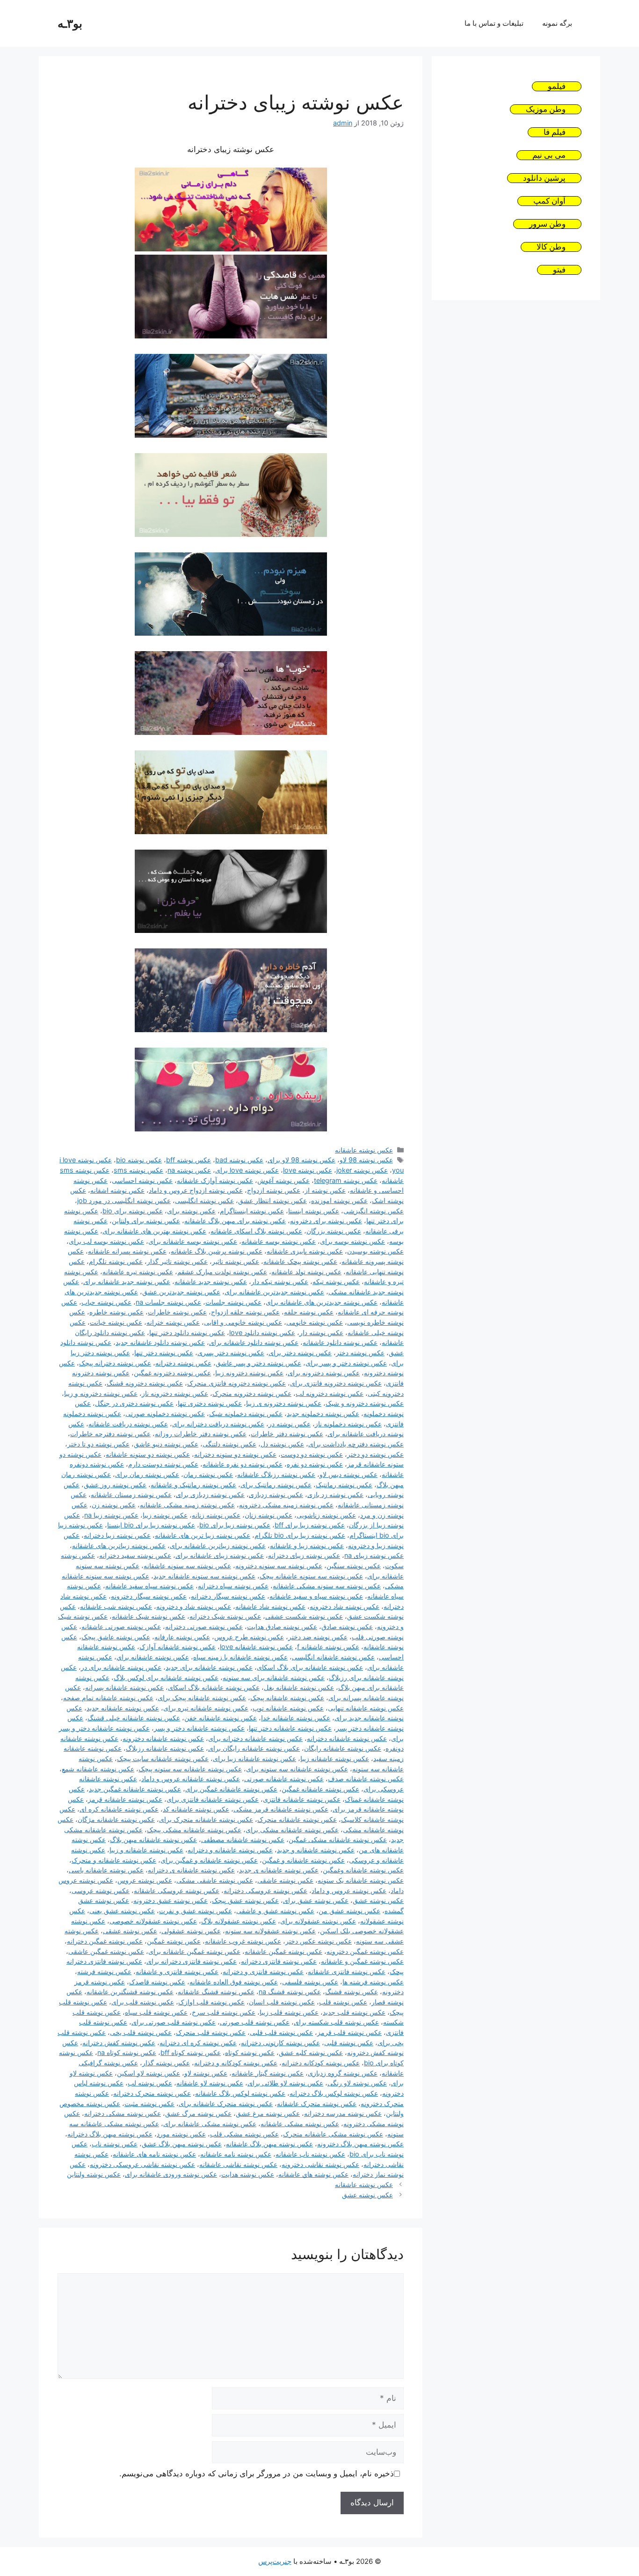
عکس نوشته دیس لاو (349, 1474)
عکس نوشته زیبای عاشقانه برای (220, 1555)
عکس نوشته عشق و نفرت (196, 1911)
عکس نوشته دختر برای (300, 1353)
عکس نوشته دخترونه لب (330, 1393)
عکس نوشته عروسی (101, 1890)
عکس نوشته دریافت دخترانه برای (218, 1424)
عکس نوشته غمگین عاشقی (106, 1951)
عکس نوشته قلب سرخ (224, 2012)
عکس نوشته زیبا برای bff (310, 1525)
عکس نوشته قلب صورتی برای (174, 2022)
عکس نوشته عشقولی (191, 1931)
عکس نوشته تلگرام (116, 1261)
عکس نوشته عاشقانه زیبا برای (254, 1758)
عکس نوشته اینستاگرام (252, 1211)
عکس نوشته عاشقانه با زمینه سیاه (240, 1657)
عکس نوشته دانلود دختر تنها (187, 1332)
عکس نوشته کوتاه (250, 2052)
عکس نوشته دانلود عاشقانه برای (254, 1342)
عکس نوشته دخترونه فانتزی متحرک (236, 1383)
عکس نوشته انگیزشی (374, 1211)
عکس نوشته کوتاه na (127, 2052)
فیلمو (557, 86)
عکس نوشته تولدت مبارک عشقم (222, 1272)
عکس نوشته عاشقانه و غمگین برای (209, 1860)
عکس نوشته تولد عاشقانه (306, 1272)
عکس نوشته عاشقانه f (328, 1647)
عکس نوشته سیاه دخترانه (233, 1586)
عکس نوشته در (290, 1424)
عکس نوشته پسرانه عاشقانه (127, 1251)
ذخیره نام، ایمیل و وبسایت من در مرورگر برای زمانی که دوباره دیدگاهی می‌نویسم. (257, 2473)
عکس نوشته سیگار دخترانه (228, 1596)
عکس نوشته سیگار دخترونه (149, 1596)
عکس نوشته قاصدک (157, 1982)
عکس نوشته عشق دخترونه (171, 1900)
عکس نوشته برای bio (133, 1211)
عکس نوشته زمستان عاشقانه (131, 1494)
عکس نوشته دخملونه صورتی (165, 1413)
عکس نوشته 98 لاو (366, 1160)
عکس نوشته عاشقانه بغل (299, 1687)
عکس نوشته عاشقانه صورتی (284, 1779)
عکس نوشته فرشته (104, 1971)
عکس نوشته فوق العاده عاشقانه (234, 1982)
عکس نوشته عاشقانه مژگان (116, 1819)
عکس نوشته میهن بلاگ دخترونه (360, 2144)
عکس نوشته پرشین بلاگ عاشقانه (217, 1251)
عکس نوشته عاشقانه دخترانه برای (255, 1738)
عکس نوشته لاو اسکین (149, 2073)
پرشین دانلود (544, 178)
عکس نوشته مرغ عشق (268, 2113)
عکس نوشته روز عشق (115, 1485)
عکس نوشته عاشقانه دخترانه (347, 1738)
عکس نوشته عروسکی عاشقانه (177, 1890)
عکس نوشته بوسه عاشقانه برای (193, 1241)
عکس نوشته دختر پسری (231, 1353)
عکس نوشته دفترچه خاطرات (110, 1434)
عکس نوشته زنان (269, 1515)
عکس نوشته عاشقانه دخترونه (163, 1738)
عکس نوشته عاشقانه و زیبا (146, 1850)
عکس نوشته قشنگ (352, 1992)
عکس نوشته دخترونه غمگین (172, 1373)
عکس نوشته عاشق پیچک (116, 1637)
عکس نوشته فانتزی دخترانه (279, 1961)
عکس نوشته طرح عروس (249, 1637)
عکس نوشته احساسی (142, 1180)
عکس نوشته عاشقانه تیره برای (206, 1708)
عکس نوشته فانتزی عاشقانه (347, 1971)
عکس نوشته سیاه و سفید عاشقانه (316, 1596)
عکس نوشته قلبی (349, 2043)
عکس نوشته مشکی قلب (244, 2134)
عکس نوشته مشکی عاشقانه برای (210, 2124)
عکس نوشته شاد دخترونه (345, 1606)
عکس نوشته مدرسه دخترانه (343, 2113)
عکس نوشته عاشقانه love (256, 1647)
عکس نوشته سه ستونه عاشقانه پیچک (311, 1576)
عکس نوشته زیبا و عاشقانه (307, 1545)
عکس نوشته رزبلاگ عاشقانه (276, 1474)
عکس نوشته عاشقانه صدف (366, 1779)
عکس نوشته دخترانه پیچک (115, 1363)
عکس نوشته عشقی (130, 1931)
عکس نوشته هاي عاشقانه (313, 2174)
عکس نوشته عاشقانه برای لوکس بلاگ (166, 1677)
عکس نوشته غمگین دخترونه (365, 1951)
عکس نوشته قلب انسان (282, 2002)
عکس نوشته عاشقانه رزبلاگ (165, 1748)
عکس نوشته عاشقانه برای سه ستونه (274, 1677)
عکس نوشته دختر (360, 1353)
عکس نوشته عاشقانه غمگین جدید (135, 1789)
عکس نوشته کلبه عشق (311, 2052)
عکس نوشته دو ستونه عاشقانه (148, 1454)
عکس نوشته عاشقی (285, 1880)
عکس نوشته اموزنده (339, 1200)
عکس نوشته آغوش (283, 1180)
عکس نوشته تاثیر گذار (177, 1261)
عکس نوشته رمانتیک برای (276, 1485)
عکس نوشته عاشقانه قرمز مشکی (281, 1809)
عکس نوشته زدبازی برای (210, 1494)
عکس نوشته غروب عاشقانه (243, 1941)
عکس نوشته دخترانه (183, 1363)
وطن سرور (547, 224)
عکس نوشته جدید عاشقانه (211, 1281)
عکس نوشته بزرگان (334, 1231)
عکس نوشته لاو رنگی (357, 2083)
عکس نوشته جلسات (233, 1302)
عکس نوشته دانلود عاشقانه (340, 1342)
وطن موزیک (546, 109)
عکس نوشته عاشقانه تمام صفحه (108, 1698)
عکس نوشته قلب (343, 2002)
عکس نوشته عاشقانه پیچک (287, 1698)
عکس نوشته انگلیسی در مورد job (124, 1200)
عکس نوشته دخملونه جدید (323, 1413)
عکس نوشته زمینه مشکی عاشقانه (187, 1505)
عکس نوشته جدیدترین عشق (181, 1292)
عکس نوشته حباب (106, 1302)
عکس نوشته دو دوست (312, 1454)
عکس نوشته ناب (115, 2144)
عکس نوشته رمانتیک (344, 1485)
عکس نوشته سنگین (354, 1566)
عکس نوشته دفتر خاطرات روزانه (201, 1434)
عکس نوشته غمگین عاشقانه (283, 1951)
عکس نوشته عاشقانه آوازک (178, 1647)
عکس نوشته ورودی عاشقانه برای (171, 2174)
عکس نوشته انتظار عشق (272, 1200)
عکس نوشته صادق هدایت (282, 1626)
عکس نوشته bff (189, 1160)
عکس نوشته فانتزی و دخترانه (263, 1971)
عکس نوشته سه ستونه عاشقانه (187, 1566)
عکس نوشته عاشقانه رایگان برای (254, 1748)
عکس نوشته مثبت (149, 2103)
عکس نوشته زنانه (216, 1515)
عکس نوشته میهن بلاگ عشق (182, 2144)
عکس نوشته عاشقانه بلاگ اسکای (214, 1687)
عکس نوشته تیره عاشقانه (138, 1272)
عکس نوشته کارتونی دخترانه (280, 2043)
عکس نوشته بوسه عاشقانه (279, 1241)
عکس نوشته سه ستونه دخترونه (279, 1566)
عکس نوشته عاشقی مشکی (215, 1880)
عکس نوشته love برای (247, 1170)
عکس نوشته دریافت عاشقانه (128, 1424)
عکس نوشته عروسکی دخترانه (265, 1890)
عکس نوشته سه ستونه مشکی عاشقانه (327, 1586)
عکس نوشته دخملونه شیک (246, 1413)
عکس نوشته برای (191, 1211)
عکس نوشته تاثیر (236, 1261)
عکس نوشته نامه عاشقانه (236, 2154)
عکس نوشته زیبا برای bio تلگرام (300, 1535)
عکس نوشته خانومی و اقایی (243, 1322)
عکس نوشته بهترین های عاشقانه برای (154, 1231)
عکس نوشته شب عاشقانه (116, 1606)
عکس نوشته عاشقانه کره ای (119, 1809)
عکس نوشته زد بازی (335, 1494)
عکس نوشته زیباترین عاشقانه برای (218, 1545)
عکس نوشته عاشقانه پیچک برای (202, 1698)
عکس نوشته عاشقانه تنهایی (366, 1708)
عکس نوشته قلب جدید (354, 2012)
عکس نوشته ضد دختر (318, 1637)
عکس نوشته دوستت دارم (163, 1464)
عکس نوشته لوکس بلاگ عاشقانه (240, 2093)
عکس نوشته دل (282, 1444)
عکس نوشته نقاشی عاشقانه (238, 2164)
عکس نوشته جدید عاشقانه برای (127, 1281)
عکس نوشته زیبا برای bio (235, 1525)
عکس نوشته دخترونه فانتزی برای (336, 1383)
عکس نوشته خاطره (116, 1312)
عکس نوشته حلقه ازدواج (245, 1312)
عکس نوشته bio (139, 1160)
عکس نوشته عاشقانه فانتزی (302, 1799)
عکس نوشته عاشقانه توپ (288, 1708)
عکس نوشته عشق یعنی (122, 1911)
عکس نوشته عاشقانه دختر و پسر (199, 1728)
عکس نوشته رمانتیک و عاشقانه (193, 1485)
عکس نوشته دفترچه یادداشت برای (356, 1444)
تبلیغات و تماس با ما (494, 23)
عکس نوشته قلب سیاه (156, 2012)
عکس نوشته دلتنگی (229, 1444)
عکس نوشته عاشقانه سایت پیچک (163, 1758)
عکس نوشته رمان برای (147, 1474)
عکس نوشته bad (239, 1160)
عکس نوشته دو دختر (375, 1454)
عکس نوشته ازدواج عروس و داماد (196, 1190)
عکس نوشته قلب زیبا (289, 2012)
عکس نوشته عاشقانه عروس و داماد (191, 1779)
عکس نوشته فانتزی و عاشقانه (177, 1971)
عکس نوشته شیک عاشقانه (149, 1616)
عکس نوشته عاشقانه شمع (98, 1769)
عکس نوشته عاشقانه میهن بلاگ (153, 1839)
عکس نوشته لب (150, 2083)
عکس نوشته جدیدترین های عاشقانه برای (322, 1302)
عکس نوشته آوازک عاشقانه (215, 1180)
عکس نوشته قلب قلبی (281, 2032)
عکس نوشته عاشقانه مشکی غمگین (338, 1839)
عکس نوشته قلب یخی (141, 2032)
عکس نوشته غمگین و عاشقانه (362, 1961)
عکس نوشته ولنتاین (94, 2174)
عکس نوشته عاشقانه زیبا (335, 1758)
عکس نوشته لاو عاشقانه (210, 2083)
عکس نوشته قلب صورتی (255, 2022)
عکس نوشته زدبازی (276, 1494)
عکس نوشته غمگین (174, 1941)
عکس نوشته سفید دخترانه (135, 1555)
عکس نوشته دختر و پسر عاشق (258, 1363)
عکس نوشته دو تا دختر (98, 1444)
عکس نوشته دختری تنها (210, 1403)
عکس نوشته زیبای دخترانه (304, 1555)
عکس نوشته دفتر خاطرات (287, 1434)
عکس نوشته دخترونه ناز (175, 1393)
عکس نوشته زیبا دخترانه (117, 1535)
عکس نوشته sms (138, 1170)
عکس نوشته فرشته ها (373, 1982)
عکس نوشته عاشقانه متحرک (297, 1819)
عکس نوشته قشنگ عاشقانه (216, 1992)
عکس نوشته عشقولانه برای (318, 1921)
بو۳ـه (70, 23)
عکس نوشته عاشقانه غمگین (320, 1789)
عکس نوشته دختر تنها (164, 1353)
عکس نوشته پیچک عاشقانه (300, 1261)
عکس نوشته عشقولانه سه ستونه (270, 1931)
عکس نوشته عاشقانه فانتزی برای (213, 1799)
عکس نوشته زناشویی (326, 1515)
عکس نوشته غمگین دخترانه (105, 1941)
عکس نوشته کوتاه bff (191, 2052)
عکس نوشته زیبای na (374, 1555)
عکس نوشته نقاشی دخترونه (320, 2164)
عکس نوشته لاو (206, 2073)
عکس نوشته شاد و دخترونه (194, 1606)
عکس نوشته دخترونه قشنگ (145, 1383)
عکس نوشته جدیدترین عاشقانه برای (274, 1292)
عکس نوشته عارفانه (182, 1637)
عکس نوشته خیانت (116, 1322)
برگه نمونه (557, 23)
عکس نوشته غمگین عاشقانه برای (194, 1951)
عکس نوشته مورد (181, 2134)
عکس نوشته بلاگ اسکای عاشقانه (256, 1231)
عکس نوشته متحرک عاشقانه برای (226, 2103)
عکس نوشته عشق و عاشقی (275, 1911)
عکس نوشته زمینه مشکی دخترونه (286, 1505)
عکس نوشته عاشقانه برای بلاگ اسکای (310, 1667)
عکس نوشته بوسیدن (375, 1251)
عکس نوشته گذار (166, 2063)
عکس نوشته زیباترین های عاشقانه (119, 1545)
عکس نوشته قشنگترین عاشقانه (130, 1992)
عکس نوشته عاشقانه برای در (121, 1667)
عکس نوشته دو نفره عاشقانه (243, 1464)
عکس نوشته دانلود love (262, 1332)
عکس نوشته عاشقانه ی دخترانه (191, 1870)
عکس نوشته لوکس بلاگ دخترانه (334, 2093)
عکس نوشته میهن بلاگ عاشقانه (269, 2144)
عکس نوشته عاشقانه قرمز (125, 1799)
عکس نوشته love (308, 1170)
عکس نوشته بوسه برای (352, 1241)
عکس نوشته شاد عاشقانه (270, 1606)
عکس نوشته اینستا (314, 1211)
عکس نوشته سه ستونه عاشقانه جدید (204, 1576)
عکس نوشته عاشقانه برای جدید (209, 1667)
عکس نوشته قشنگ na (290, 1992)
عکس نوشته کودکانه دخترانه (321, 2063)
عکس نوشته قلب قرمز (349, 2032)
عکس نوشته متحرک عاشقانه (317, 2103)
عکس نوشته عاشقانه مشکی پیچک (194, 1830)
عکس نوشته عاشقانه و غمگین (303, 1860)
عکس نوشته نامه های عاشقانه (154, 2154)
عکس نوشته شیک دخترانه (225, 1616)
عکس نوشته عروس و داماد (349, 1890)
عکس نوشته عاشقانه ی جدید (279, 1870)
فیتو (559, 270)
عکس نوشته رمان (208, 1474)
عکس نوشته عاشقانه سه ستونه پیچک (190, 1769)
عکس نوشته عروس (145, 1880)
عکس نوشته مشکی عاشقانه (300, 2124)
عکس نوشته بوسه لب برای (106, 1241)
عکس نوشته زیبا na (111, 1515)
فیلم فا (555, 132)
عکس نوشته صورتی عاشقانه (121, 1626)
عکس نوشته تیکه (336, 1281)
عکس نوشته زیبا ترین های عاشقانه (203, 1535)
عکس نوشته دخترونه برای (324, 1373)
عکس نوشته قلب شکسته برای (336, 2022)
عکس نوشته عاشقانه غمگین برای (231, 1789)
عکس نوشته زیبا (165, 1515)
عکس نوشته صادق (347, 1626)
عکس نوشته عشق (378, 1900)
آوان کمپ (549, 201)
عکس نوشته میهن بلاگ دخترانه (110, 2134)
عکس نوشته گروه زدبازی (343, 2073)
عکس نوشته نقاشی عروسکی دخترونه (142, 2164)
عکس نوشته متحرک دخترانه (152, 2093)
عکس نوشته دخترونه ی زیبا (284, 1403)
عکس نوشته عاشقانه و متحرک (114, 1860)
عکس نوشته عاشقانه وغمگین (363, 1870)
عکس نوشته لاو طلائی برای (285, 2083)
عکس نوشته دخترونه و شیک (365, 1403)
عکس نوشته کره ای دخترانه (198, 2043)
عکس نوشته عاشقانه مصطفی (243, 1839)
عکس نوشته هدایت (248, 2174)
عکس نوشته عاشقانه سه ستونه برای (297, 1769)
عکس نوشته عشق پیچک (245, 1900)
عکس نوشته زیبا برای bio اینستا (151, 1525)
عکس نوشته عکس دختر (319, 1941)
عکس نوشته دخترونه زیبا (249, 1373)
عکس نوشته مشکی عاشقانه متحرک (333, 2134)
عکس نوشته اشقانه (117, 1190)
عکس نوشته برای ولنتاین (146, 1221)
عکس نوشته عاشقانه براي (153, 1657)
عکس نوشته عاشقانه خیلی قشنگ (134, 1718)
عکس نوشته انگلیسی (204, 1200)
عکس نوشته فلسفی (310, 1982)
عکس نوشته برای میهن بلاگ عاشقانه (235, 1221)
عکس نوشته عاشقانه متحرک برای (206, 1819)
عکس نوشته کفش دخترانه (119, 2043)
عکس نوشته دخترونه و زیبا (101, 1393)
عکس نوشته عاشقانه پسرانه (124, 1687)
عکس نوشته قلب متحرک (211, 2032)
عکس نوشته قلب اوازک (211, 2002)
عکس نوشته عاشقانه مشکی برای (292, 1830)
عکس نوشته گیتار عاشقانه (268, 2073)
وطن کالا (551, 247)
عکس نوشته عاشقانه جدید (123, 1708)
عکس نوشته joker (362, 1170)
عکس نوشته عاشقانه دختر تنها (290, 1728)
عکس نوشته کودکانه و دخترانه (236, 2063)
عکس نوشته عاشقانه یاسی (106, 1870)
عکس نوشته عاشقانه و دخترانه (230, 1850)
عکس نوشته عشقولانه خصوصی (153, 1921)
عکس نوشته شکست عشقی (304, 1616)
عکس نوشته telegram (346, 1180)
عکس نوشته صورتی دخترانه (204, 1626)
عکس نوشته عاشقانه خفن (221, 1718)
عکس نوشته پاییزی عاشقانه (305, 1251)
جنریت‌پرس (275, 2561)
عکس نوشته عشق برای (316, 1900)
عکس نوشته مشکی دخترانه (123, 2113)
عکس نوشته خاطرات (177, 1312)
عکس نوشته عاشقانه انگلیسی (333, 1657)
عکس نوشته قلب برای (143, 2002)
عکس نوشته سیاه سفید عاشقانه (149, 1586)
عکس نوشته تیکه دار (280, 1281)
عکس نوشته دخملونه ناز (348, 1424)
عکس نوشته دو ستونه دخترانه (235, 1454)
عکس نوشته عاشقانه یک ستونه (361, 1880)
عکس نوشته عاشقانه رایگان (343, 1748)
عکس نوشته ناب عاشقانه (310, 2154)
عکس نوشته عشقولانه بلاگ (239, 1921)
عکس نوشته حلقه (309, 1312)
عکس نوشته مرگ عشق (198, 2113)
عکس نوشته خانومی (315, 1322)
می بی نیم (549, 155)
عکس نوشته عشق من (349, 1911)
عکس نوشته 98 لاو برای (301, 1160)
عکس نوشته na (189, 1170)
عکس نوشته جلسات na (168, 1302)
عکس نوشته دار (321, 1332)
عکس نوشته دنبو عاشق (166, 1444)
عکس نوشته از (325, 1190)
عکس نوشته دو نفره (315, 1464)
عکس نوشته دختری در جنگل (134, 1403)
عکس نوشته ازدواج (274, 1190)
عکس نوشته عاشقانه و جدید (316, 1850)
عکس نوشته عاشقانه (364, 1150)
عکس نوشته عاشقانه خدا (296, 1718)
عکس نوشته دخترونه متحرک (252, 1393)
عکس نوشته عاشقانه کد (196, 1809)
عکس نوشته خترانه (173, 1322)
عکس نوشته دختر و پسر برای (346, 1363)
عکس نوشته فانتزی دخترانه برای (192, 1961)
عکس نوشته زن (114, 1505)
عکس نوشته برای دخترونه (326, 1221)
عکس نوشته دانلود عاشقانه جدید (160, 1342)
